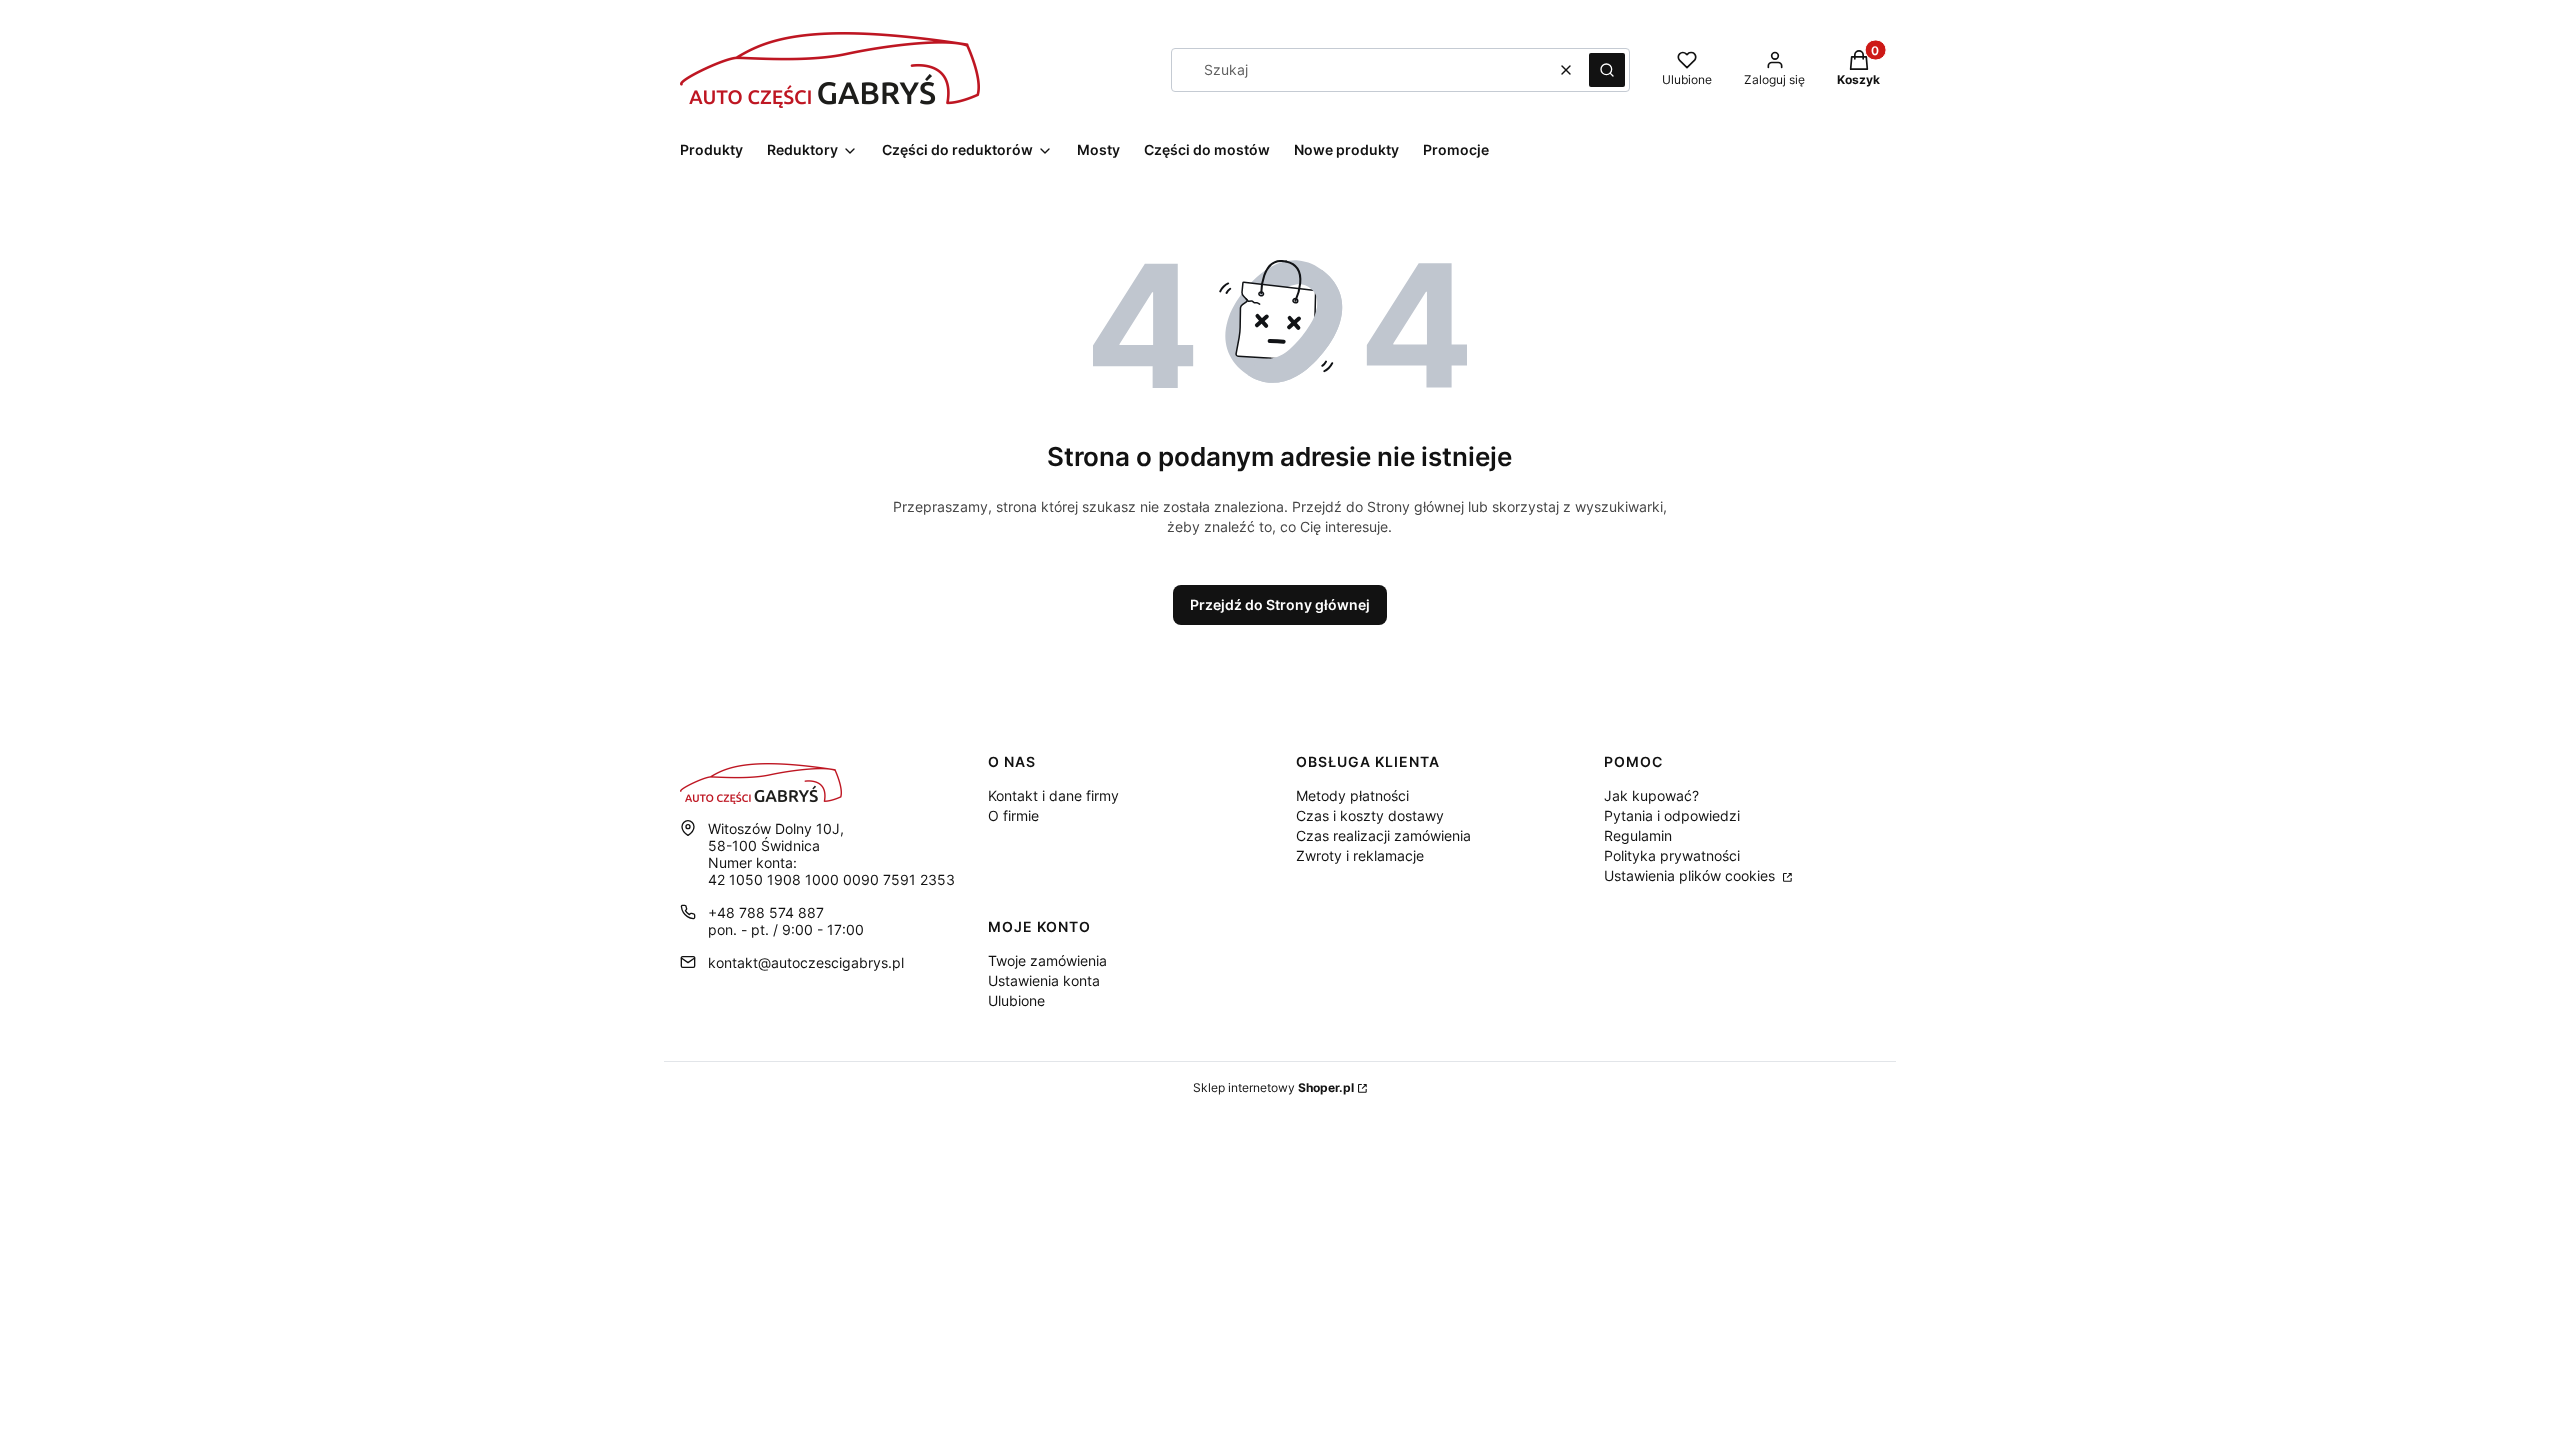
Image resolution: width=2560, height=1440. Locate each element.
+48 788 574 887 (766, 912)
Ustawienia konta (1044, 980)
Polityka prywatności (1672, 855)
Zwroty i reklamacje (1360, 855)
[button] (1607, 70)
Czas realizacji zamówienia (1383, 835)
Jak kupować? (1651, 795)
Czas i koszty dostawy (1370, 815)
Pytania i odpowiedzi (1672, 815)
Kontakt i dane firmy (1053, 795)
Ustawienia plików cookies (1691, 875)
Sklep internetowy (1273, 1087)
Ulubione (1016, 1000)
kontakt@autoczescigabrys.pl (806, 962)
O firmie (1013, 815)
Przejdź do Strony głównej (1280, 604)
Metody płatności (1352, 795)
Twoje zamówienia (1047, 960)
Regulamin (1638, 835)
